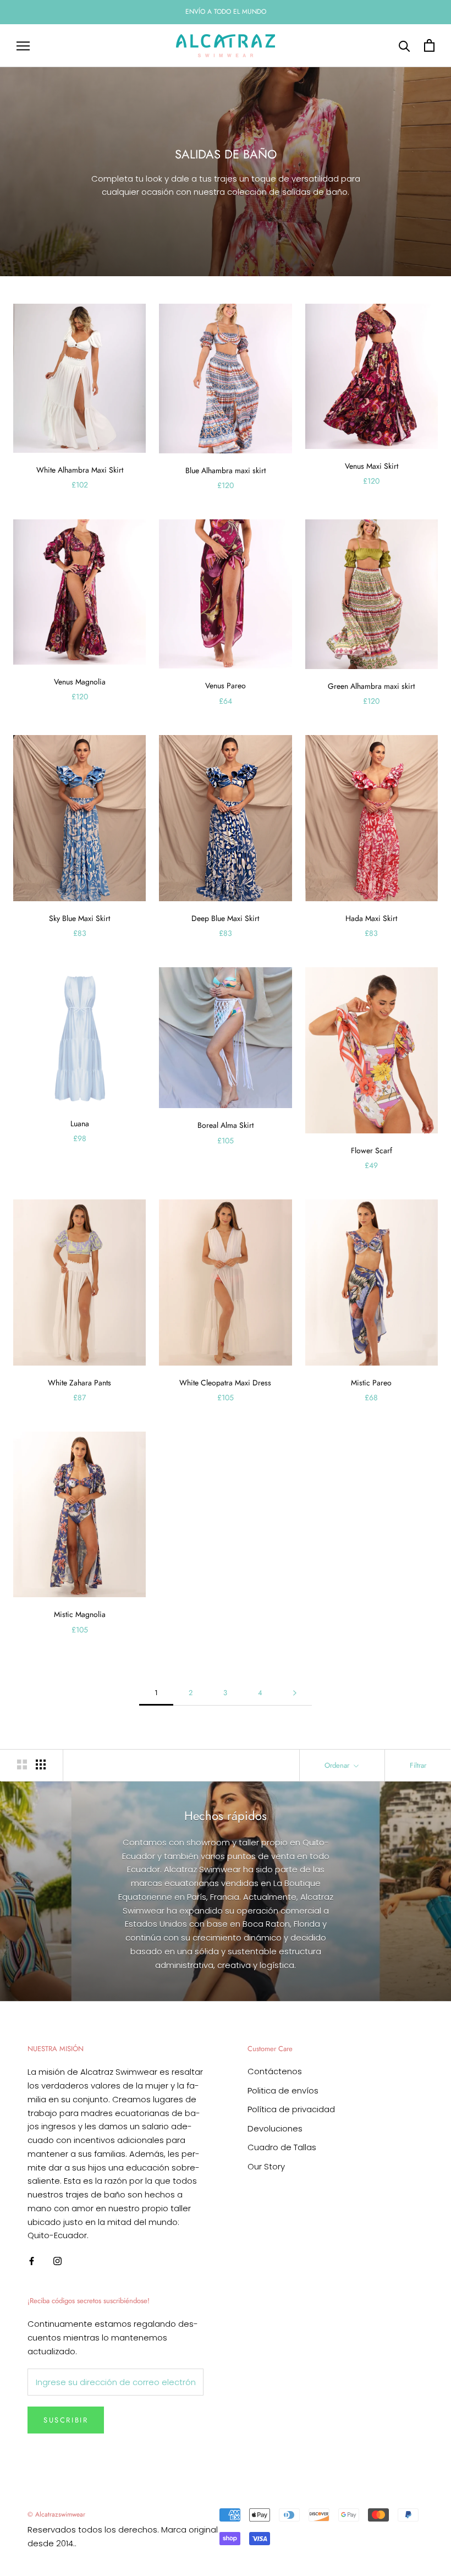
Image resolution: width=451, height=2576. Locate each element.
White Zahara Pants (79, 1383)
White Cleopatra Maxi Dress (225, 1383)
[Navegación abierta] (23, 45)
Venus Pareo (226, 686)
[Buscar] (405, 45)
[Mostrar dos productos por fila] (22, 1764)
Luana (80, 1123)
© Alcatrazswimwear (56, 2514)
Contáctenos (275, 2071)
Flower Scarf (372, 1150)
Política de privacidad (291, 2109)
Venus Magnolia (80, 682)
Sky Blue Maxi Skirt (79, 918)
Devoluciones (275, 2128)
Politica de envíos (283, 2090)
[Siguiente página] (295, 1693)
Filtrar (418, 1765)
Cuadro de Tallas (282, 2147)
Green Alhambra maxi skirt (371, 686)
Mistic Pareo (371, 1383)
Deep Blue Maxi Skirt (225, 918)
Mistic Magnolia (80, 1614)
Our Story (266, 2166)
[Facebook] (32, 2260)
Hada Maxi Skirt (371, 918)
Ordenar (338, 1765)
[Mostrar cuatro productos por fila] (41, 1764)
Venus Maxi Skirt (372, 466)
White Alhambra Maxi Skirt (80, 470)
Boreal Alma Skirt (226, 1125)
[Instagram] (57, 2260)
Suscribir (66, 2420)
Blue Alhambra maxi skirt (226, 470)
